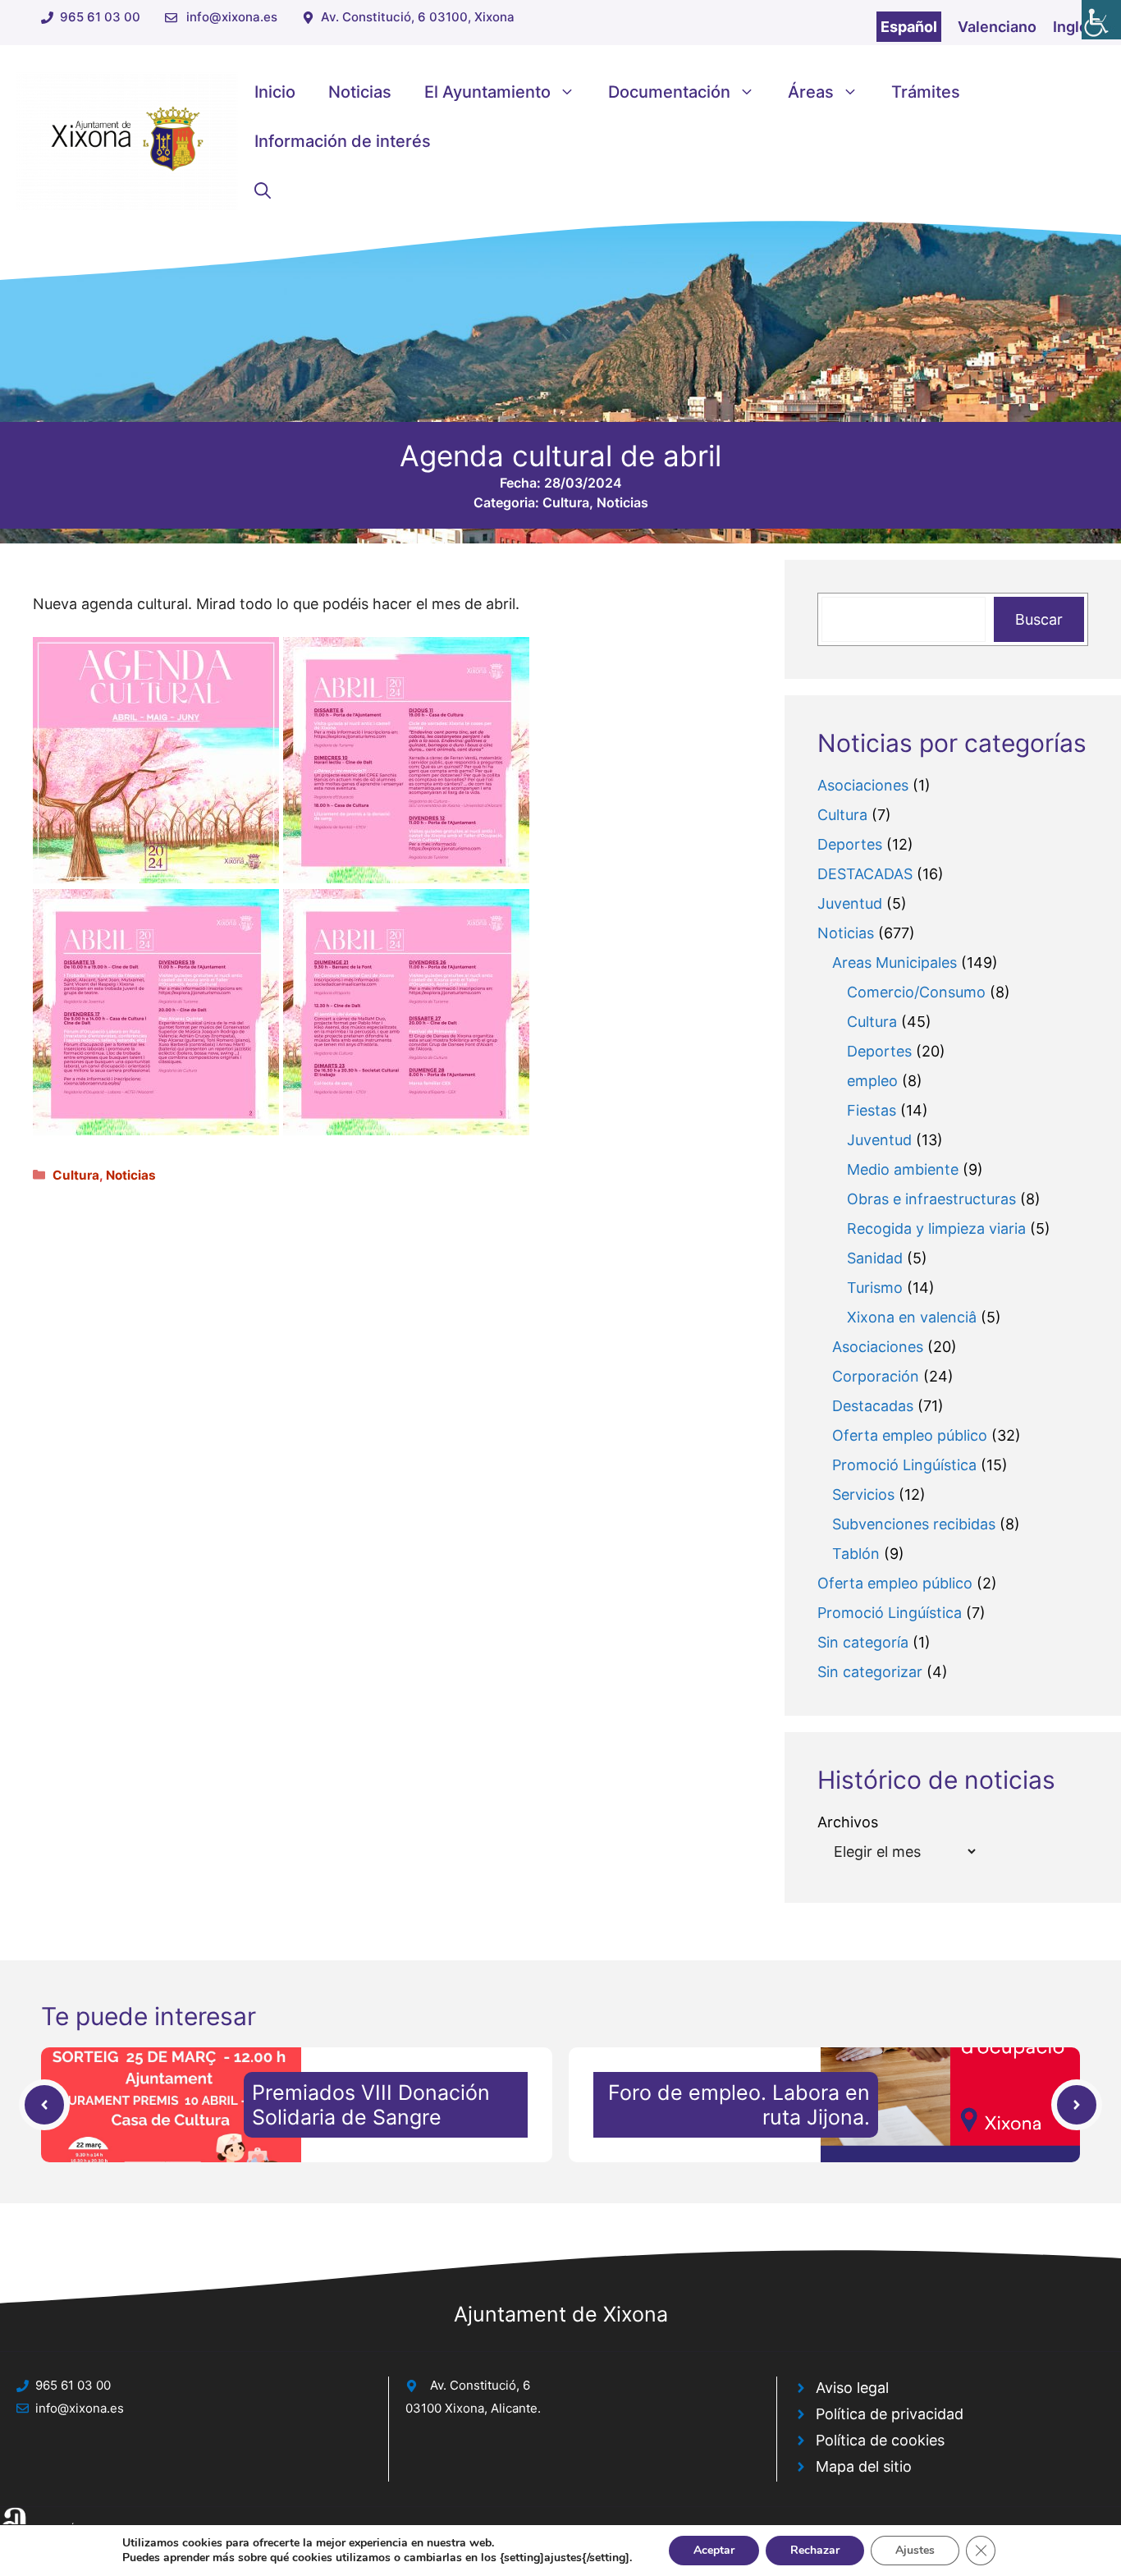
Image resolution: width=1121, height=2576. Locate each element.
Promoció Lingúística (904, 1465)
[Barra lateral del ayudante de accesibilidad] (1101, 20)
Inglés (1075, 27)
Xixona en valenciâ (912, 1317)
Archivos (848, 1822)
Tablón (856, 1554)
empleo (872, 1081)
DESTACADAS (865, 874)
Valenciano (997, 27)
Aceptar (714, 2550)
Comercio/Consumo (916, 992)
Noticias (360, 92)
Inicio (275, 92)
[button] (263, 190)
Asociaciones (863, 785)
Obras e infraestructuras (931, 1199)
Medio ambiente (903, 1169)
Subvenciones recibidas (914, 1524)
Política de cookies (880, 2440)
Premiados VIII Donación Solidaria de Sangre (371, 2105)
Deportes (850, 844)
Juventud (850, 903)
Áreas (811, 92)
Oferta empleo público (910, 1435)
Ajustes (915, 2550)
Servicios (863, 1494)
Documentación (669, 92)
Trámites (926, 92)
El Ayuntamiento (487, 92)
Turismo (875, 1288)
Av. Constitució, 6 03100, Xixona (418, 17)
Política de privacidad (890, 2414)
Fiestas (872, 1110)
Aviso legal (852, 2388)
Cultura (566, 502)
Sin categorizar (870, 1672)
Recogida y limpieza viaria (936, 1228)
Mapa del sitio (864, 2466)
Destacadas (873, 1406)
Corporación (876, 1376)
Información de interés (343, 141)
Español (909, 27)
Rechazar (815, 2550)
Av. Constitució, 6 (480, 2385)
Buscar (1039, 619)
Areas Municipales (895, 963)
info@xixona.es (232, 17)
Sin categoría (863, 1642)
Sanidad (875, 1258)
